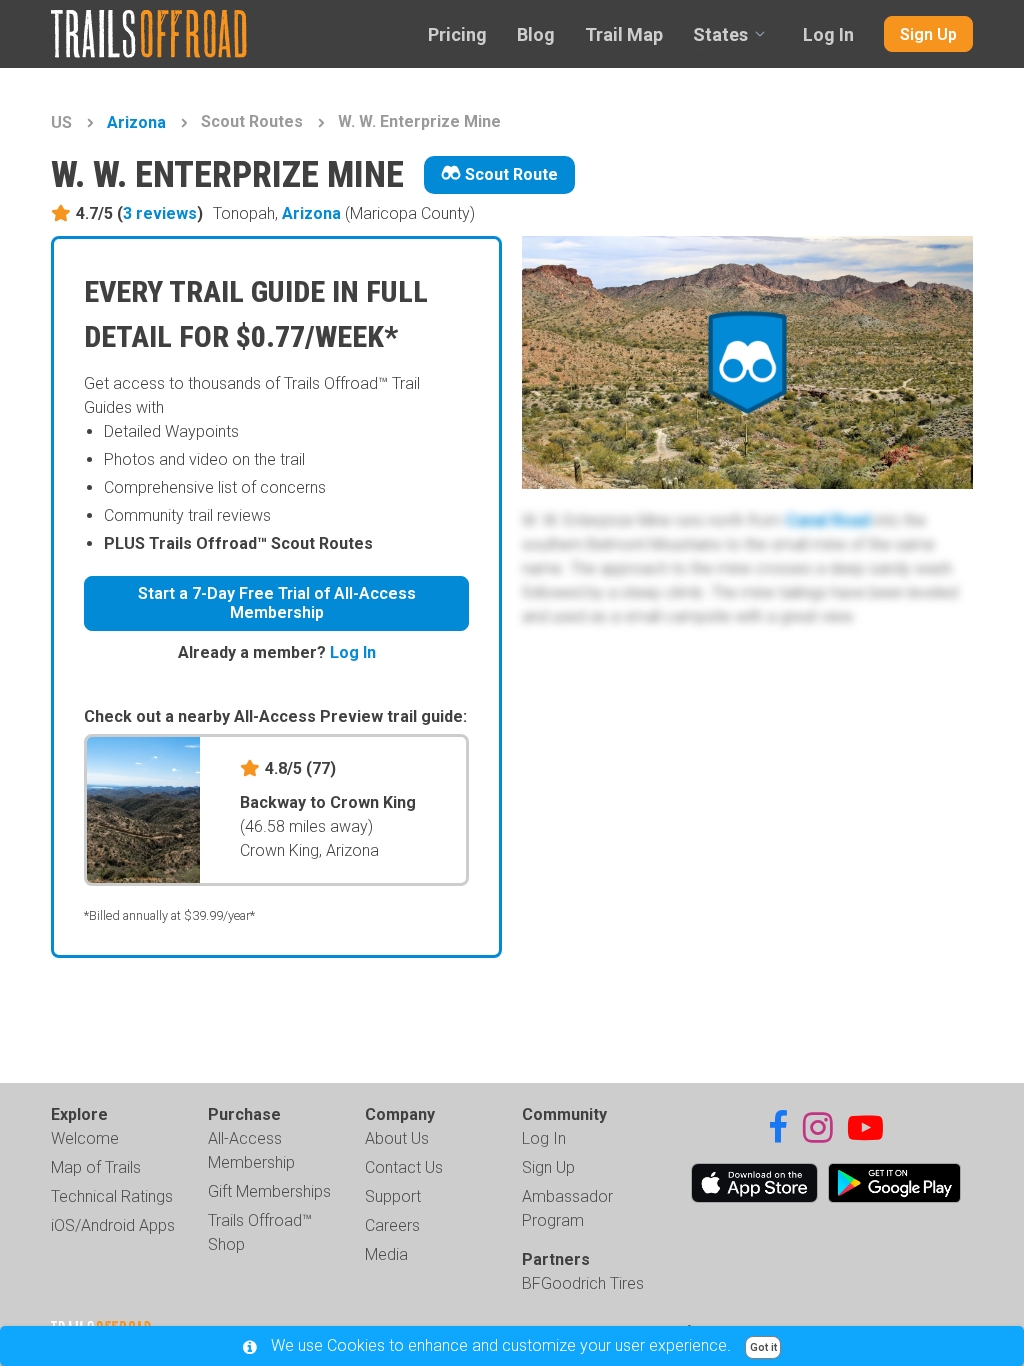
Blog (536, 34)
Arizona (136, 122)
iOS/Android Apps (113, 1225)
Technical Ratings (112, 1196)
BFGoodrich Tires (583, 1283)
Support (393, 1196)
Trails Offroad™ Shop (260, 1232)
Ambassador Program (567, 1208)
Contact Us (404, 1167)
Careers (392, 1225)
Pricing (457, 34)
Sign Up (928, 34)
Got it (763, 1347)
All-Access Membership (251, 1150)
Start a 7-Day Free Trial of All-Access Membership (277, 603)
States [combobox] (720, 34)
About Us (397, 1138)
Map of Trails (96, 1167)
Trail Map (624, 34)
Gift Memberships (269, 1191)
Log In (828, 34)
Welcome (85, 1138)
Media (386, 1254)
